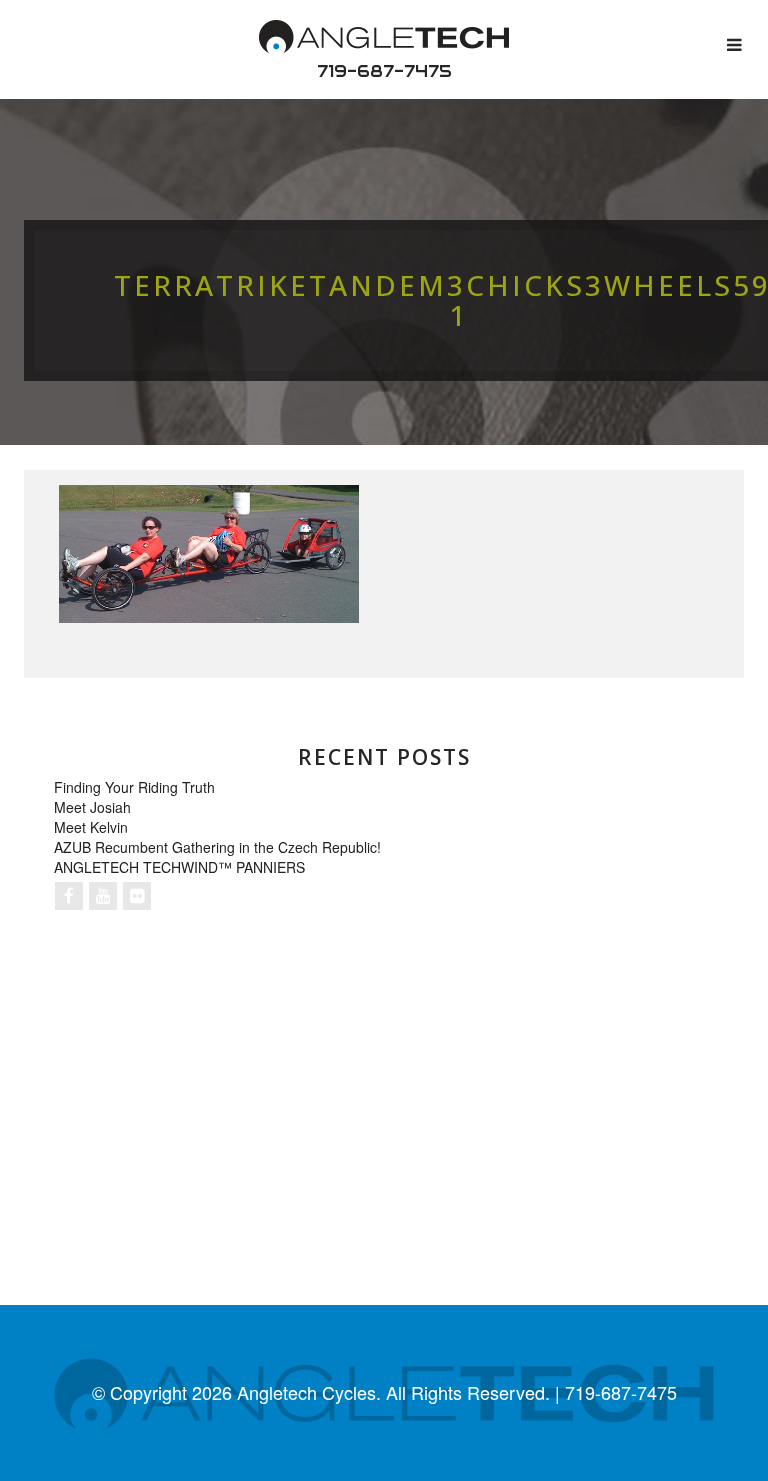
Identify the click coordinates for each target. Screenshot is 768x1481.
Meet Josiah (92, 807)
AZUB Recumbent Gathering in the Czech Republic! (217, 847)
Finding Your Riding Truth (134, 787)
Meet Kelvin (91, 827)
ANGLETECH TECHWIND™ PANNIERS (179, 867)
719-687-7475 (384, 71)
